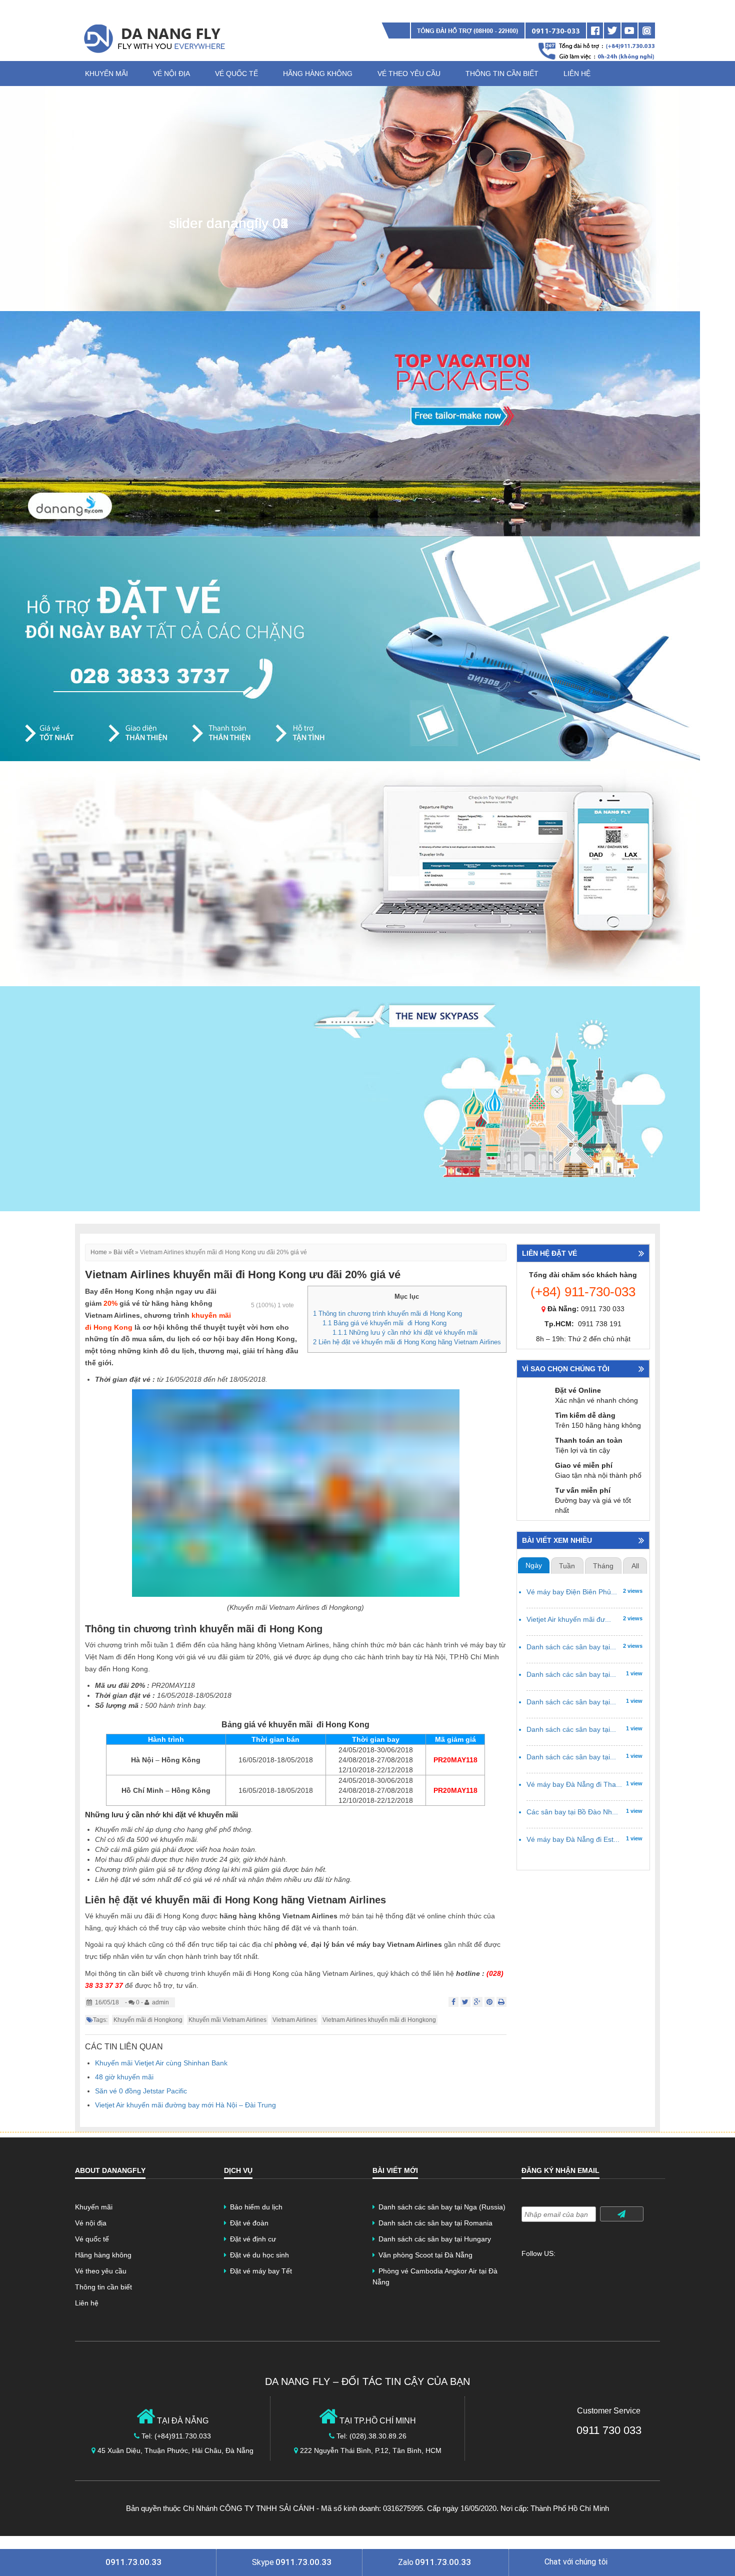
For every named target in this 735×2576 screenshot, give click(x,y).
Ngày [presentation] (534, 1566)
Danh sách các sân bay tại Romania (435, 2223)
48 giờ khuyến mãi (124, 2077)
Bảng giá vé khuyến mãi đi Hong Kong (384, 1323)
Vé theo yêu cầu (409, 74)
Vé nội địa (171, 74)
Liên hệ (577, 74)
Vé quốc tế (236, 74)
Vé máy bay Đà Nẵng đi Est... (573, 1840)
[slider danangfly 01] (350, 198)
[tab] (534, 1566)
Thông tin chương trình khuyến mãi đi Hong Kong (387, 1314)
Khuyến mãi (106, 74)
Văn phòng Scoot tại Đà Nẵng (425, 2255)
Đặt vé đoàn (249, 2223)
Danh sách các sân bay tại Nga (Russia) (442, 2207)
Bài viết (123, 1252)
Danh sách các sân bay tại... (571, 1647)
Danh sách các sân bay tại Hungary (435, 2239)
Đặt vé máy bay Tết (261, 2271)
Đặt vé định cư (253, 2239)
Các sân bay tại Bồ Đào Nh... (572, 1812)
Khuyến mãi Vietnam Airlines (227, 2020)
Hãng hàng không (318, 74)
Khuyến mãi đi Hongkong (148, 2020)
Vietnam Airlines (294, 2020)
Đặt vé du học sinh (259, 2255)
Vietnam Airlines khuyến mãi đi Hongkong (379, 2020)
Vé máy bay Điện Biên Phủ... (572, 1592)
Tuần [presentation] (567, 1566)
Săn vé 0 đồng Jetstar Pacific (141, 2091)
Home (99, 1252)
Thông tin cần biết (502, 74)
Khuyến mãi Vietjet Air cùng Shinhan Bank (161, 2063)
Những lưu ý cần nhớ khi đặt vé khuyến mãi (405, 1333)
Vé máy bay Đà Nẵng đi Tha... (574, 1785)
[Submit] (622, 2214)
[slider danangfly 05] (350, 1098)
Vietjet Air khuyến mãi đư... (569, 1620)
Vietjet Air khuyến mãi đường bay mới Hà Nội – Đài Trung (185, 2105)
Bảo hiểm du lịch (256, 2207)
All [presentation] (635, 1566)
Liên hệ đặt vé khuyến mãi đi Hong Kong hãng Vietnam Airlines (407, 1342)
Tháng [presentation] (603, 1566)
